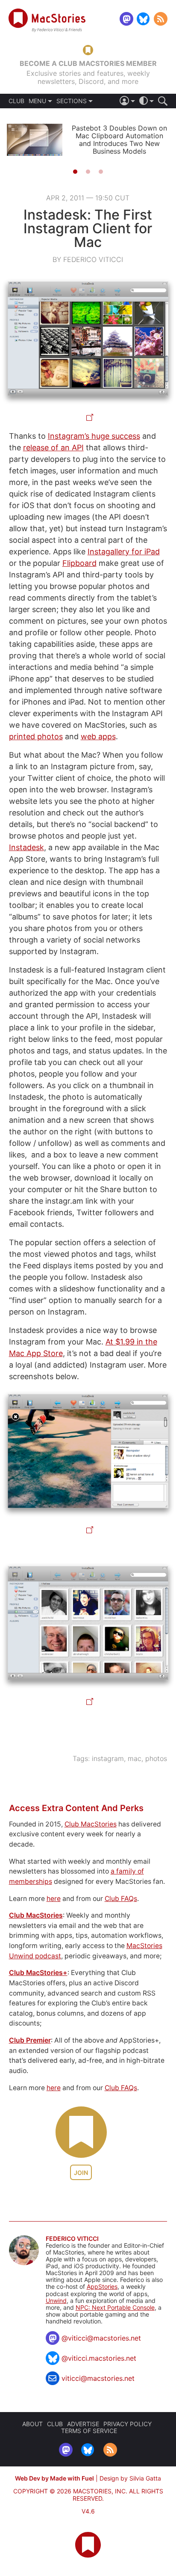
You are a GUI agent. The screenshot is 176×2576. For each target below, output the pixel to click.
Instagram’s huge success (94, 436)
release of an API (53, 448)
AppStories (102, 2286)
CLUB (16, 101)
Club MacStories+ (38, 1973)
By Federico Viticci (88, 259)
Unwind (56, 2301)
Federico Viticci (72, 2239)
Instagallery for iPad (124, 552)
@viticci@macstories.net (101, 2338)
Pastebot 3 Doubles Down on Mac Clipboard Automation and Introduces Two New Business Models (119, 140)
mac (135, 1758)
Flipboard (79, 563)
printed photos (36, 736)
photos (156, 1758)
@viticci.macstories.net (99, 2358)
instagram (108, 1758)
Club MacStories (91, 1824)
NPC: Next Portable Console (115, 2307)
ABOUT (32, 2424)
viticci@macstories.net (98, 2378)
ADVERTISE (83, 2424)
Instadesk (26, 847)
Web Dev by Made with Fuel (54, 2478)
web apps (98, 736)
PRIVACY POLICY (128, 2424)
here (54, 1899)
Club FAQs (121, 1899)
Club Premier (30, 2040)
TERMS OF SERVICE (89, 2431)
